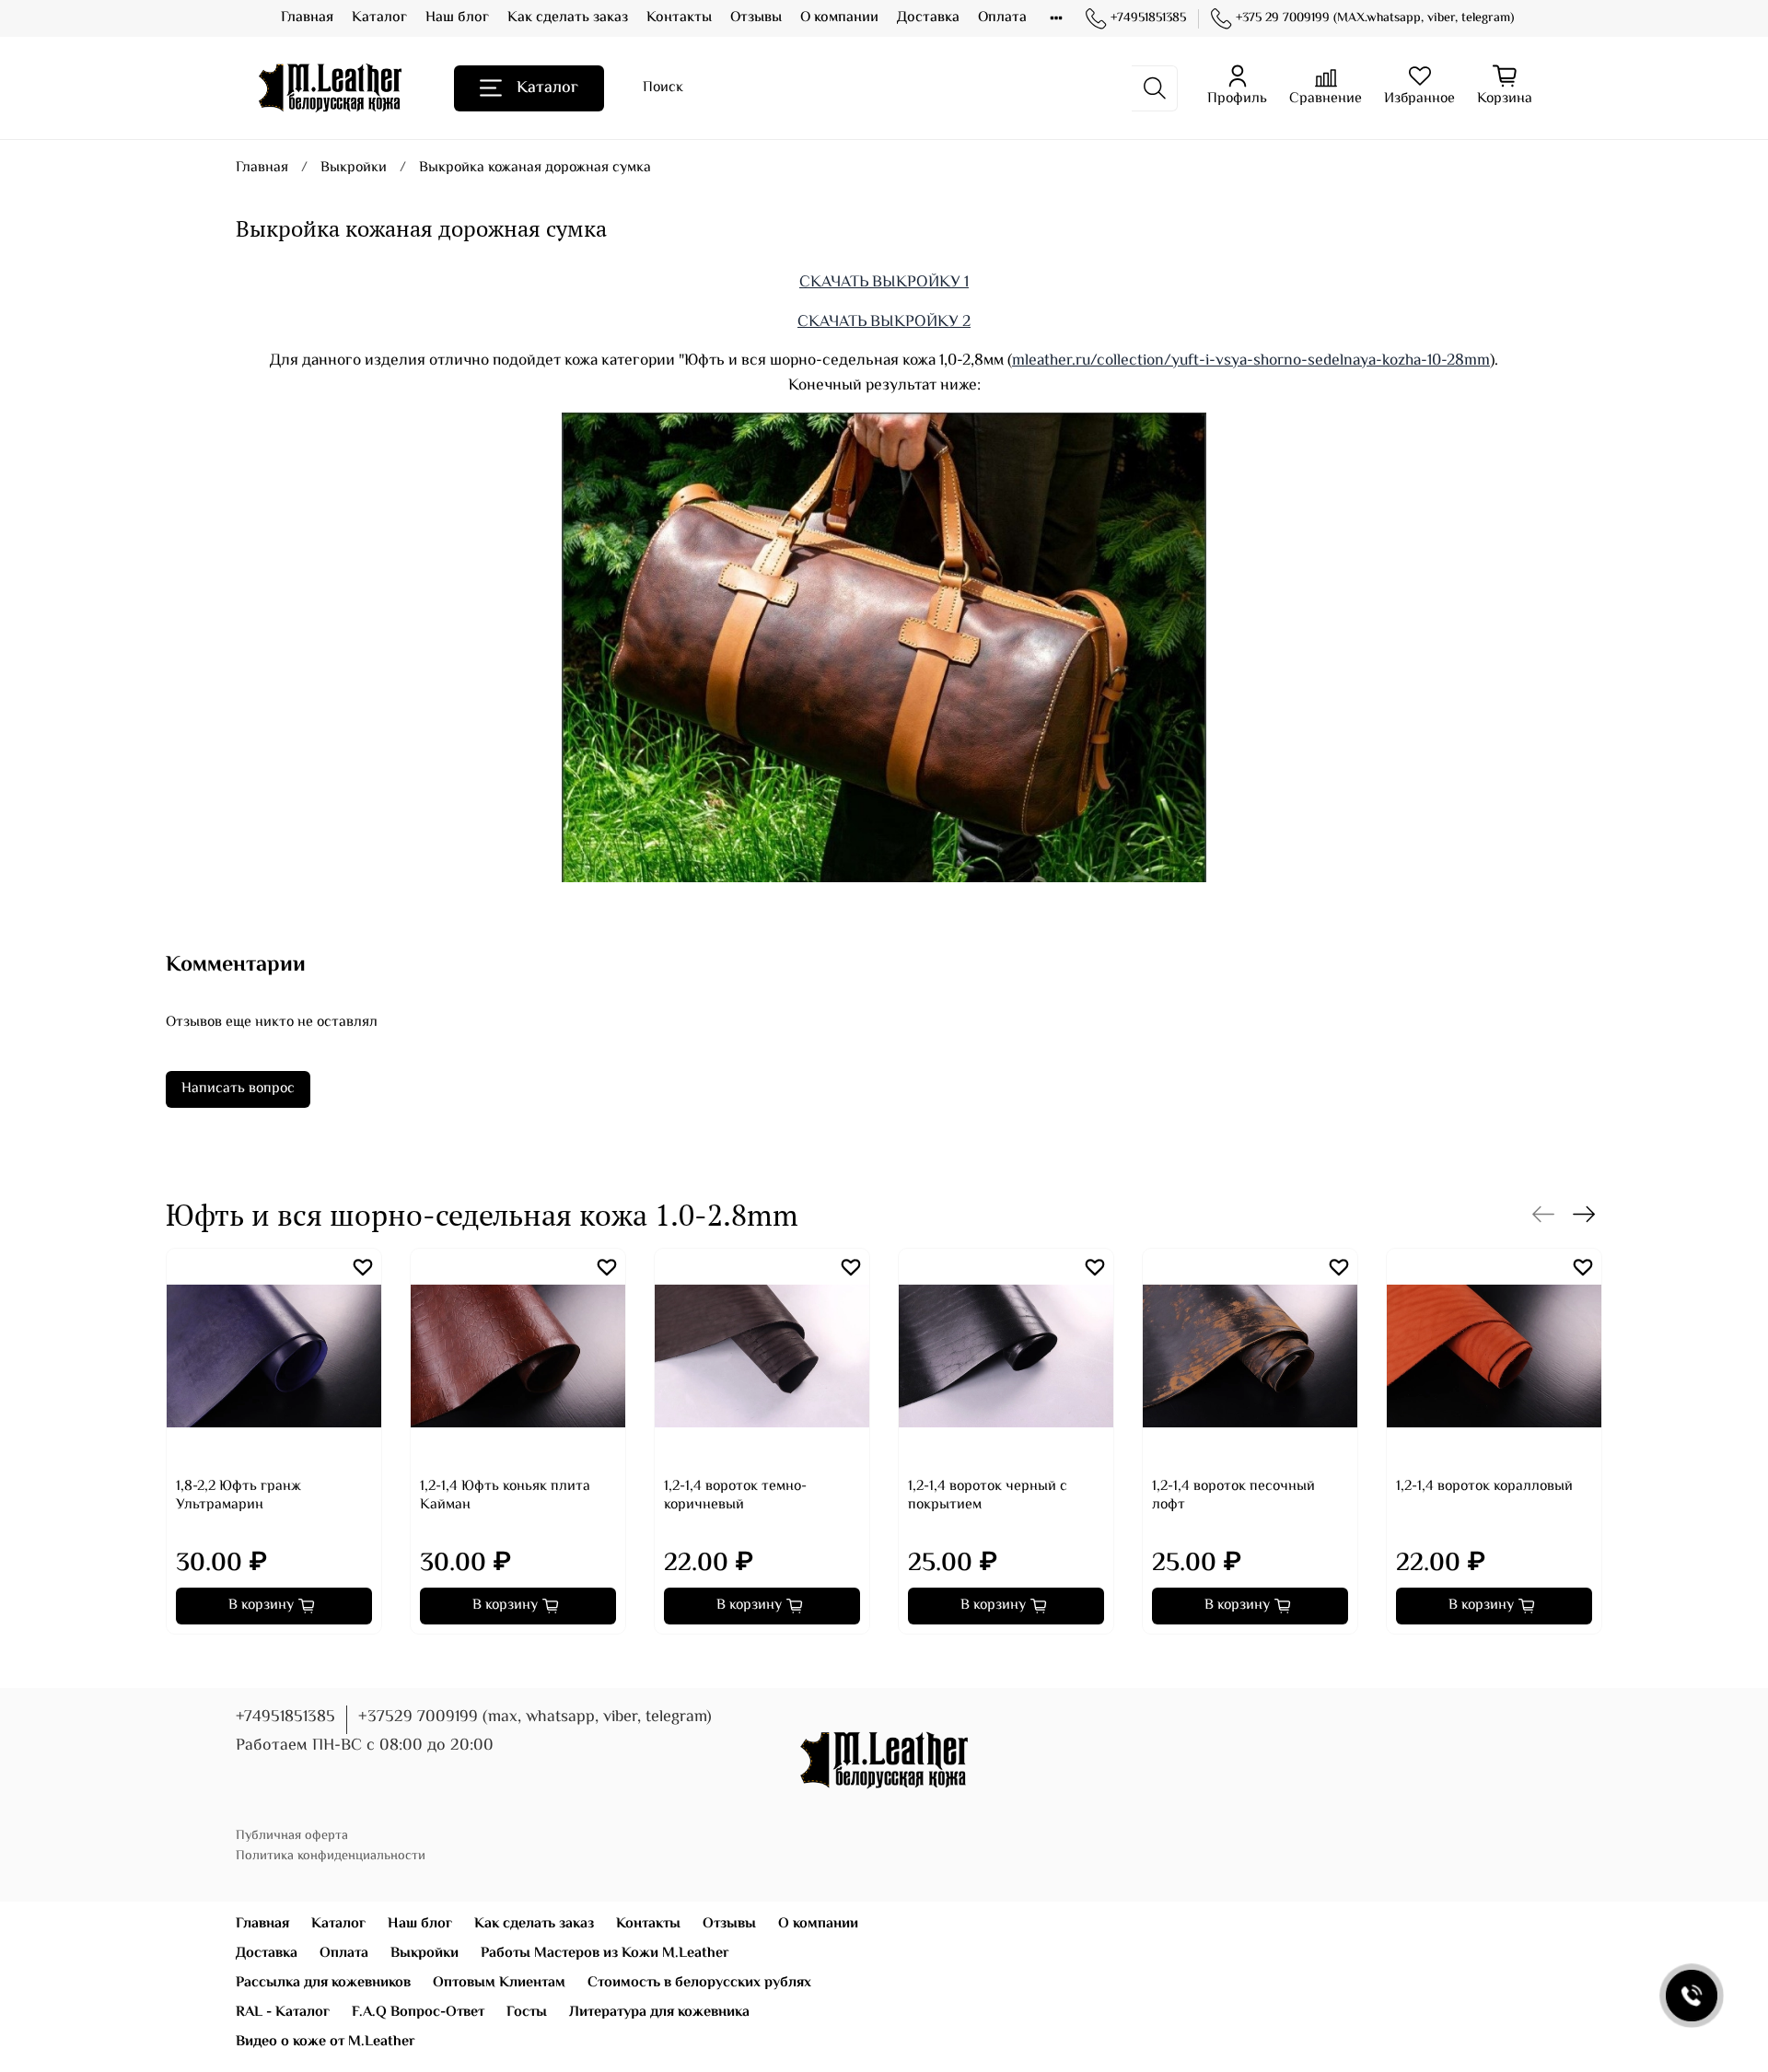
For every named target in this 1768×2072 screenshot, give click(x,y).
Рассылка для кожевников (323, 1983)
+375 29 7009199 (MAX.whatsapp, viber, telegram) (1375, 19)
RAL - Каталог (283, 2013)
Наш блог (457, 18)
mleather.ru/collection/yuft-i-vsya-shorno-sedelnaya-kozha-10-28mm (1251, 361)
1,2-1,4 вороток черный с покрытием (988, 1496)
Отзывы (756, 18)
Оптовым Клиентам (499, 1983)
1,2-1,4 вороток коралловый (1484, 1487)
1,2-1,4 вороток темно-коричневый (735, 1496)
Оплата (1002, 18)
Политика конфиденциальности (331, 1856)
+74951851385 (1148, 19)
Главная (307, 18)
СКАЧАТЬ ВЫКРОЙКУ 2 (884, 322)
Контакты (679, 18)
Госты (527, 2013)
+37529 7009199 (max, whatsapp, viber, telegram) (535, 1717)
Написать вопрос (238, 1089)
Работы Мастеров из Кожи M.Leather (605, 1954)
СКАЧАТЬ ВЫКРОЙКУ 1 (884, 283)
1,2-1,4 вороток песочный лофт (1233, 1496)
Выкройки (354, 168)
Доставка (928, 18)
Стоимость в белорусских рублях (699, 1983)
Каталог (379, 18)
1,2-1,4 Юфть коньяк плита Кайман (505, 1496)
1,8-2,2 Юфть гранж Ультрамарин (238, 1496)
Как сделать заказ (568, 18)
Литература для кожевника (659, 2013)
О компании (839, 18)
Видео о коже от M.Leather (326, 2042)
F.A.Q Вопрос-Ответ (418, 2013)
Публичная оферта (292, 1836)
